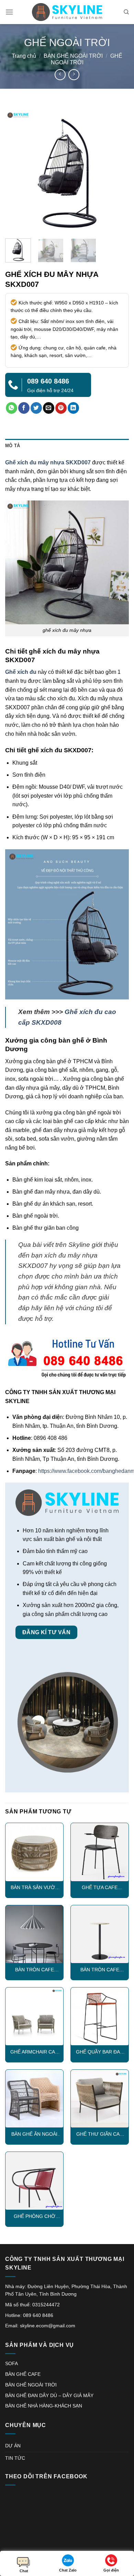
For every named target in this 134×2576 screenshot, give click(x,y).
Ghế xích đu (21, 672)
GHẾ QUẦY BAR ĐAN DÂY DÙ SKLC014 (100, 2052)
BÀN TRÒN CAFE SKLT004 (100, 1970)
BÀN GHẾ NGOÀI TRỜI (73, 56)
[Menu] (9, 12)
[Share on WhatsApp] (12, 408)
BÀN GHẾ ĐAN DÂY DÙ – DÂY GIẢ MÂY (49, 2395)
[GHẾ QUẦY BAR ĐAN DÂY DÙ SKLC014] (100, 2016)
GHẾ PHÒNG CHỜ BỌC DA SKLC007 (35, 2217)
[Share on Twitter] (36, 408)
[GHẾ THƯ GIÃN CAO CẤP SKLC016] (100, 2099)
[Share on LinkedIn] (73, 408)
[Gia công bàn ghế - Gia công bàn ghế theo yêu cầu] (67, 12)
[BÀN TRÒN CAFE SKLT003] (34, 1934)
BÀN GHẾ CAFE (23, 2374)
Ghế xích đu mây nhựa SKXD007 (48, 462)
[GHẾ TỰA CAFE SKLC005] (100, 1852)
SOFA (12, 2363)
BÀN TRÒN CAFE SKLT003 (35, 1970)
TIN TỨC (15, 2458)
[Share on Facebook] (24, 408)
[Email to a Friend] (49, 408)
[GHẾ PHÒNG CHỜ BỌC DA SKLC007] (34, 2181)
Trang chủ (24, 56)
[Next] (118, 171)
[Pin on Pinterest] (61, 408)
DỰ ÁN (13, 2446)
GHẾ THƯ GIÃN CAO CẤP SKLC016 (100, 2135)
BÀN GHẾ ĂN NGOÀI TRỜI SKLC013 (34, 2135)
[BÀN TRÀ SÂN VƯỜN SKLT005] (34, 1852)
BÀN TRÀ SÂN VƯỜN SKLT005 (35, 1888)
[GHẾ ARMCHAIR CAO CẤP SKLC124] (34, 2016)
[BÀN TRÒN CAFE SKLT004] (100, 1934)
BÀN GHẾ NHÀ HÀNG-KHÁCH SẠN (44, 2406)
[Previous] (16, 171)
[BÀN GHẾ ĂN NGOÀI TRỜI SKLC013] (34, 2099)
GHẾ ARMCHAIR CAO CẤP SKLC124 (35, 2052)
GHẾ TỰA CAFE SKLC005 (100, 1888)
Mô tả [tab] (13, 446)
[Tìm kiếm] (126, 12)
